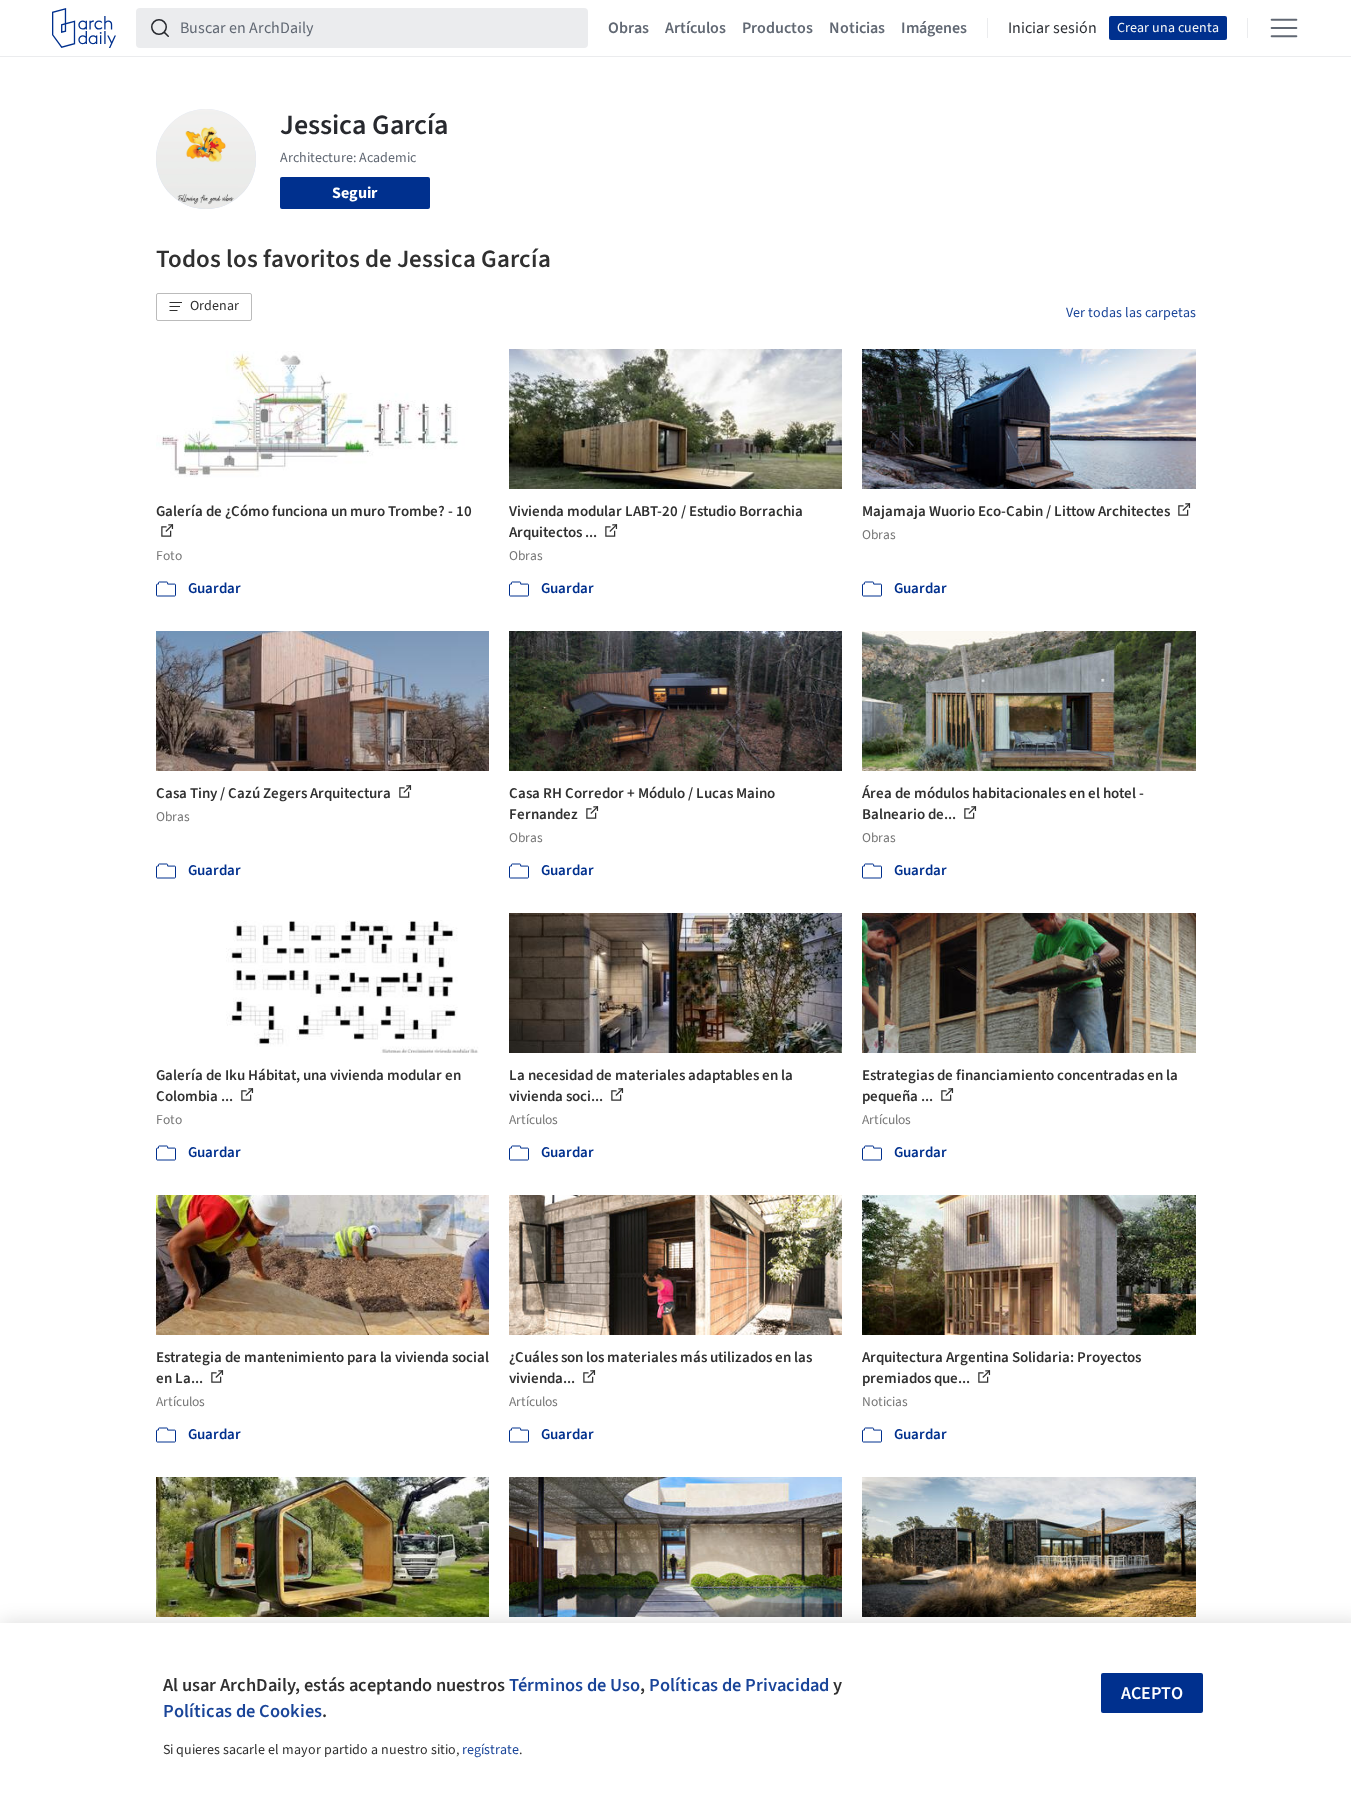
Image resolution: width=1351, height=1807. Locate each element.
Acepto (1152, 1693)
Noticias (857, 28)
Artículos (695, 28)
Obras (628, 28)
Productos (777, 28)
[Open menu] (1284, 28)
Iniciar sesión (1052, 28)
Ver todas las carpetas (1131, 313)
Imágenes (934, 28)
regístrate (490, 1750)
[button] (204, 307)
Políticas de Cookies (242, 1711)
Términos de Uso (574, 1685)
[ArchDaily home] (84, 28)
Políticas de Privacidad (739, 1685)
